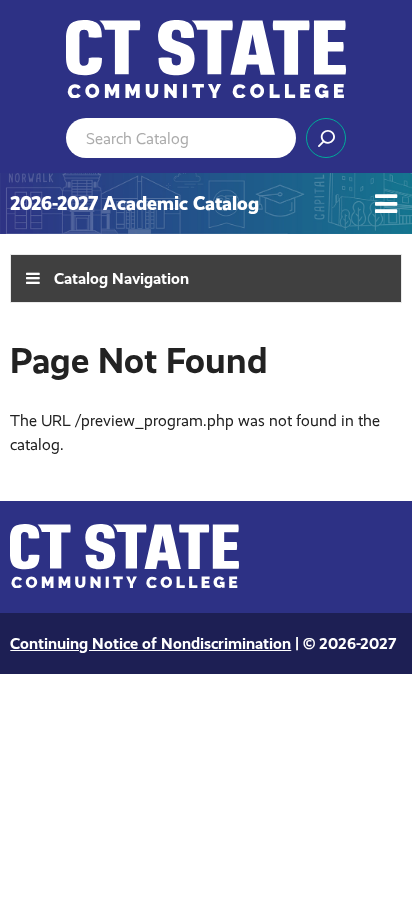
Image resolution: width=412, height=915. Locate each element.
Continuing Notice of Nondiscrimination (150, 643)
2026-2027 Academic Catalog (134, 203)
